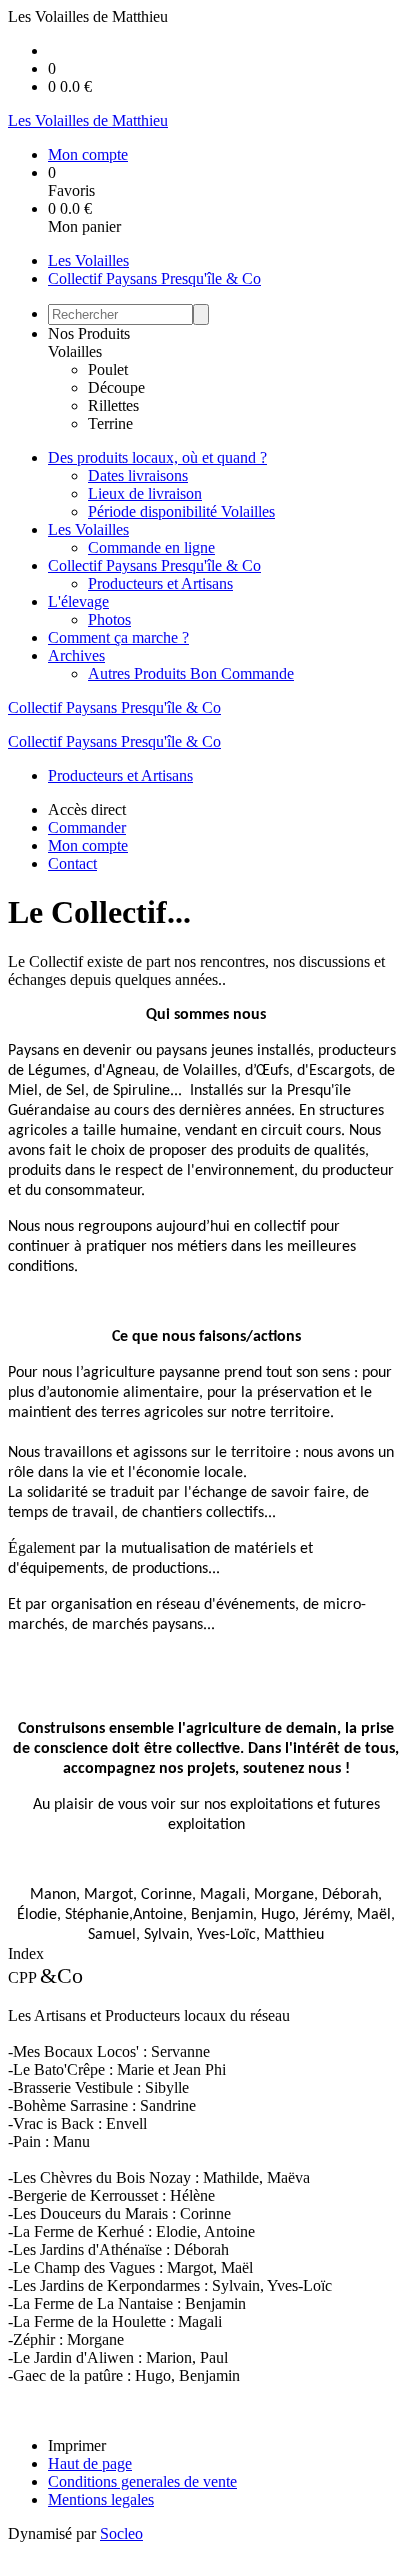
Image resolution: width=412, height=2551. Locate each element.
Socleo (121, 2533)
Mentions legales (101, 2499)
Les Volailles (88, 260)
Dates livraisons (138, 475)
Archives (76, 655)
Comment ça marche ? (118, 637)
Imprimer (77, 2445)
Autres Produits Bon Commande (191, 673)
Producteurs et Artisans (160, 583)
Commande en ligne (151, 547)
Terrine (110, 423)
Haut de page (90, 2463)
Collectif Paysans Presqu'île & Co (154, 278)
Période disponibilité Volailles (181, 511)
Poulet (108, 369)
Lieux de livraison (145, 493)
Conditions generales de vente (142, 2481)
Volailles (75, 351)
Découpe (116, 387)
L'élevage (78, 601)
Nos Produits (89, 333)
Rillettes (113, 405)
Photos (109, 619)
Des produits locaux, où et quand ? (157, 457)
